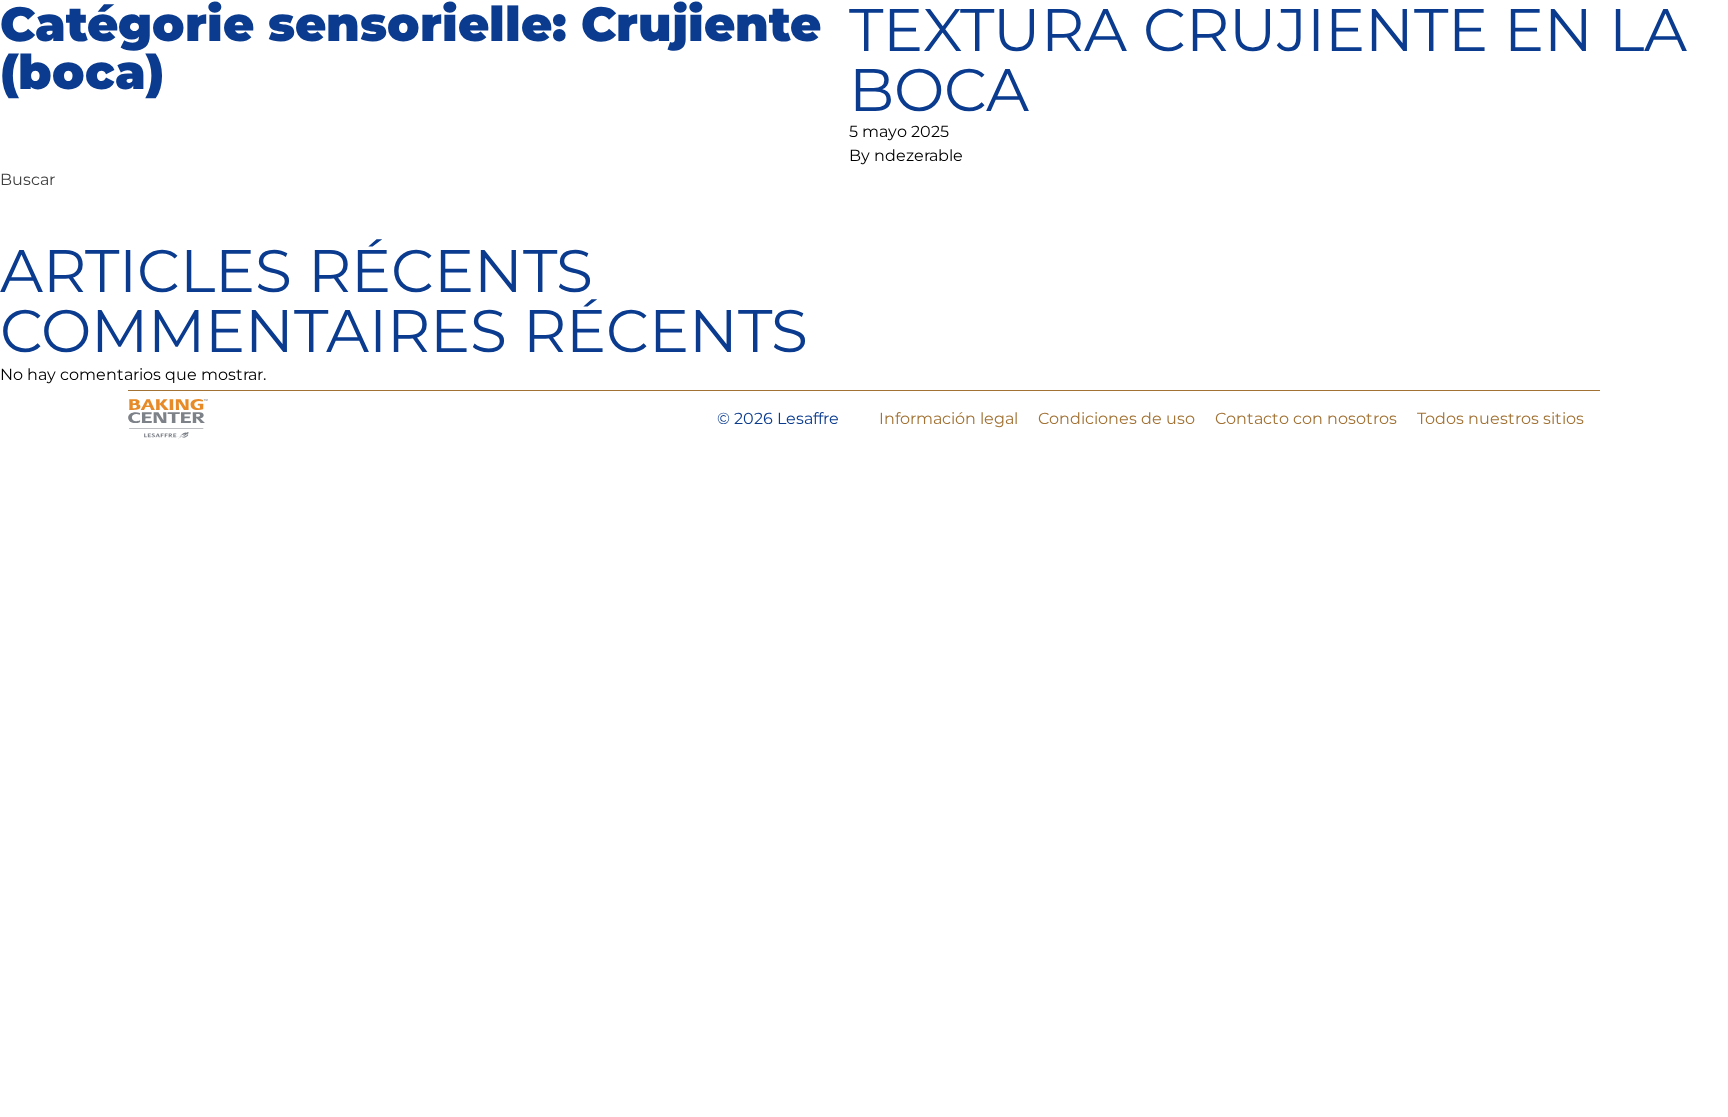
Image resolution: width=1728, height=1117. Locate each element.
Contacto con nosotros (1306, 418)
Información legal (948, 418)
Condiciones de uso (1116, 418)
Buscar (27, 179)
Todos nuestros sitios (1500, 418)
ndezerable (918, 155)
